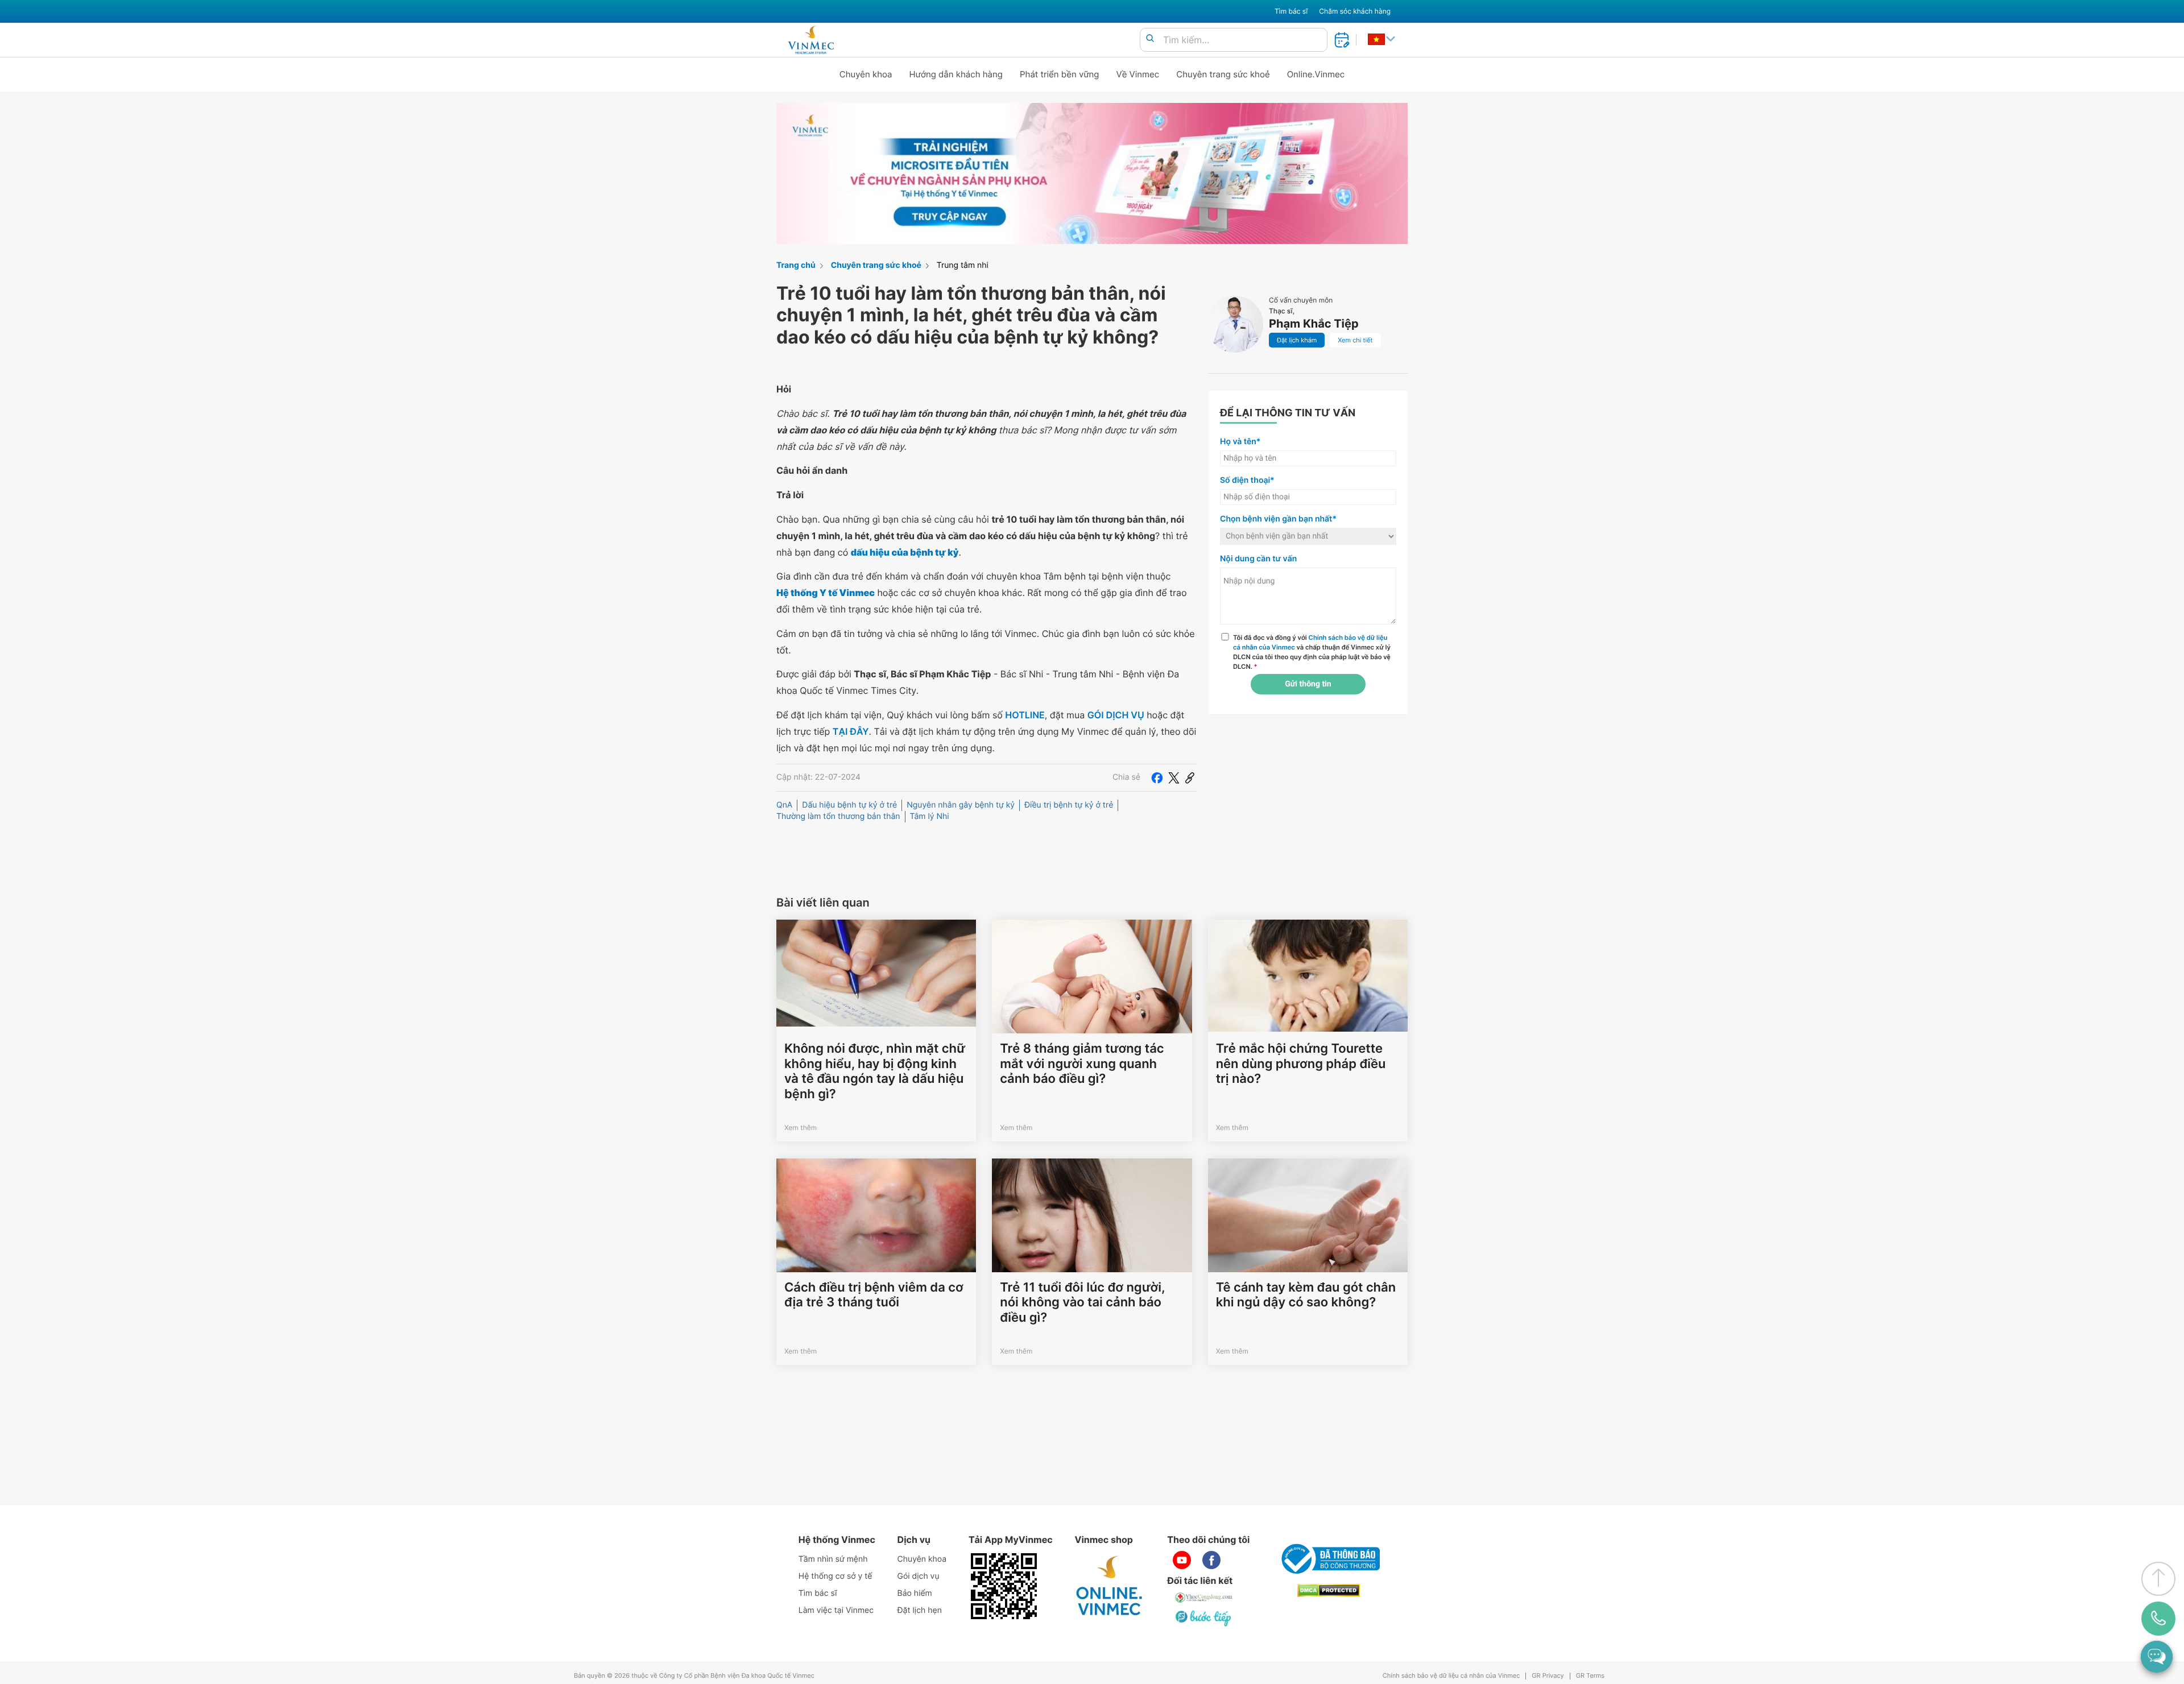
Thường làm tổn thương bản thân (838, 816)
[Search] (1150, 39)
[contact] (2158, 1619)
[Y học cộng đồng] (1204, 1598)
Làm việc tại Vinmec (836, 1610)
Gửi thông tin (1308, 684)
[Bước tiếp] (1204, 1618)
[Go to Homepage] (811, 40)
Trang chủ (796, 265)
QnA (784, 805)
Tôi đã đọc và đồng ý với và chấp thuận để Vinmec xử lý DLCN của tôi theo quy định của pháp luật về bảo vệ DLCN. (1312, 652)
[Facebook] (1157, 777)
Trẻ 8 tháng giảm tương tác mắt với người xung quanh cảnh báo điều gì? (1082, 1064)
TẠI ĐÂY (851, 731)
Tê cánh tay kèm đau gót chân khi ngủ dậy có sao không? (1306, 1295)
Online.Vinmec (1316, 74)
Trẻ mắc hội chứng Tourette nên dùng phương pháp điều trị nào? (1301, 1064)
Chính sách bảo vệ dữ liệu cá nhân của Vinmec (1451, 1676)
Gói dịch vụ (919, 1576)
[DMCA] (1329, 1590)
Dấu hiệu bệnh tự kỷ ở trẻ (849, 805)
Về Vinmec (1138, 74)
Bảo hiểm (915, 1593)
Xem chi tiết (1355, 340)
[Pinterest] (1190, 777)
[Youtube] (1182, 1560)
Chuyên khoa (866, 74)
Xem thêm (801, 1128)
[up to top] (2158, 1579)
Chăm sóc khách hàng (1355, 11)
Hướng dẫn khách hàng (956, 74)
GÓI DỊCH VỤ (1116, 715)
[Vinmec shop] (1110, 1586)
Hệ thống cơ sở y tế (835, 1576)
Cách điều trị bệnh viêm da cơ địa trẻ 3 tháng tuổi (874, 1295)
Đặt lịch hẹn (920, 1610)
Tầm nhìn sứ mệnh (833, 1559)
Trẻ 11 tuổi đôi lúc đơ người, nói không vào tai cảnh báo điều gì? (1082, 1303)
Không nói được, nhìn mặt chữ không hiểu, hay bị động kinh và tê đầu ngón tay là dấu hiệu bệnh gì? (875, 1071)
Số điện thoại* (1247, 480)
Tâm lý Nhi (930, 816)
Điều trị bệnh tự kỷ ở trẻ (1069, 805)
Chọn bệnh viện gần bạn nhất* (1278, 519)
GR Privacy (1548, 1676)
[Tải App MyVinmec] (1004, 1586)
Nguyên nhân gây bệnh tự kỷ (961, 805)
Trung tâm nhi (963, 265)
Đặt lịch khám (1297, 340)
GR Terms (1590, 1676)
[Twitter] (1174, 777)
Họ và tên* (1240, 442)
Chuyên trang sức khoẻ (1223, 74)
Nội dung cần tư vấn (1258, 559)
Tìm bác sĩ (1291, 11)
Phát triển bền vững (1060, 74)
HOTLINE (1025, 715)
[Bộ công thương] (1329, 1559)
